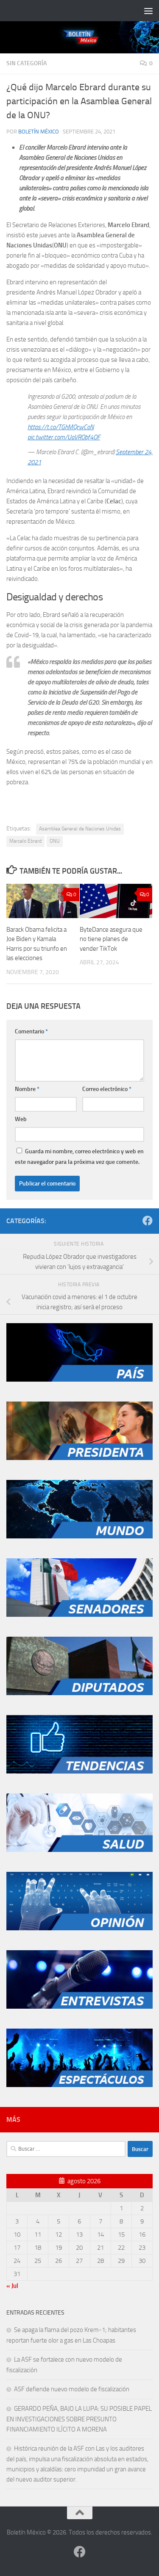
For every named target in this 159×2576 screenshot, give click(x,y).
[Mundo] (79, 1536)
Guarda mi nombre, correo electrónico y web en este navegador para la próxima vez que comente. (79, 1157)
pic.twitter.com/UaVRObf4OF (64, 437)
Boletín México (39, 132)
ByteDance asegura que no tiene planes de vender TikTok (111, 939)
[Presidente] (79, 1458)
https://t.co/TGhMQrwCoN (61, 427)
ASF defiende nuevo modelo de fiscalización (72, 2389)
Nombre (27, 1089)
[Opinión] (79, 1928)
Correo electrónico (107, 1089)
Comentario (31, 1031)
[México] (79, 1380)
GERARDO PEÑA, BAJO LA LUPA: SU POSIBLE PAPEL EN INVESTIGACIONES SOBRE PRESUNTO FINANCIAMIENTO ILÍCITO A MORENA (79, 2419)
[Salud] (79, 1850)
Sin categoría (26, 63)
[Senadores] (79, 1615)
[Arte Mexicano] (79, 1771)
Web (21, 1119)
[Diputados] (79, 1693)
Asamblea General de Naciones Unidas (80, 829)
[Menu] (148, 11)
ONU (55, 841)
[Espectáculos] (79, 2085)
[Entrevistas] (79, 2007)
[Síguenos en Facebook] (148, 1221)
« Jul (12, 2286)
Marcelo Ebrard (25, 841)
